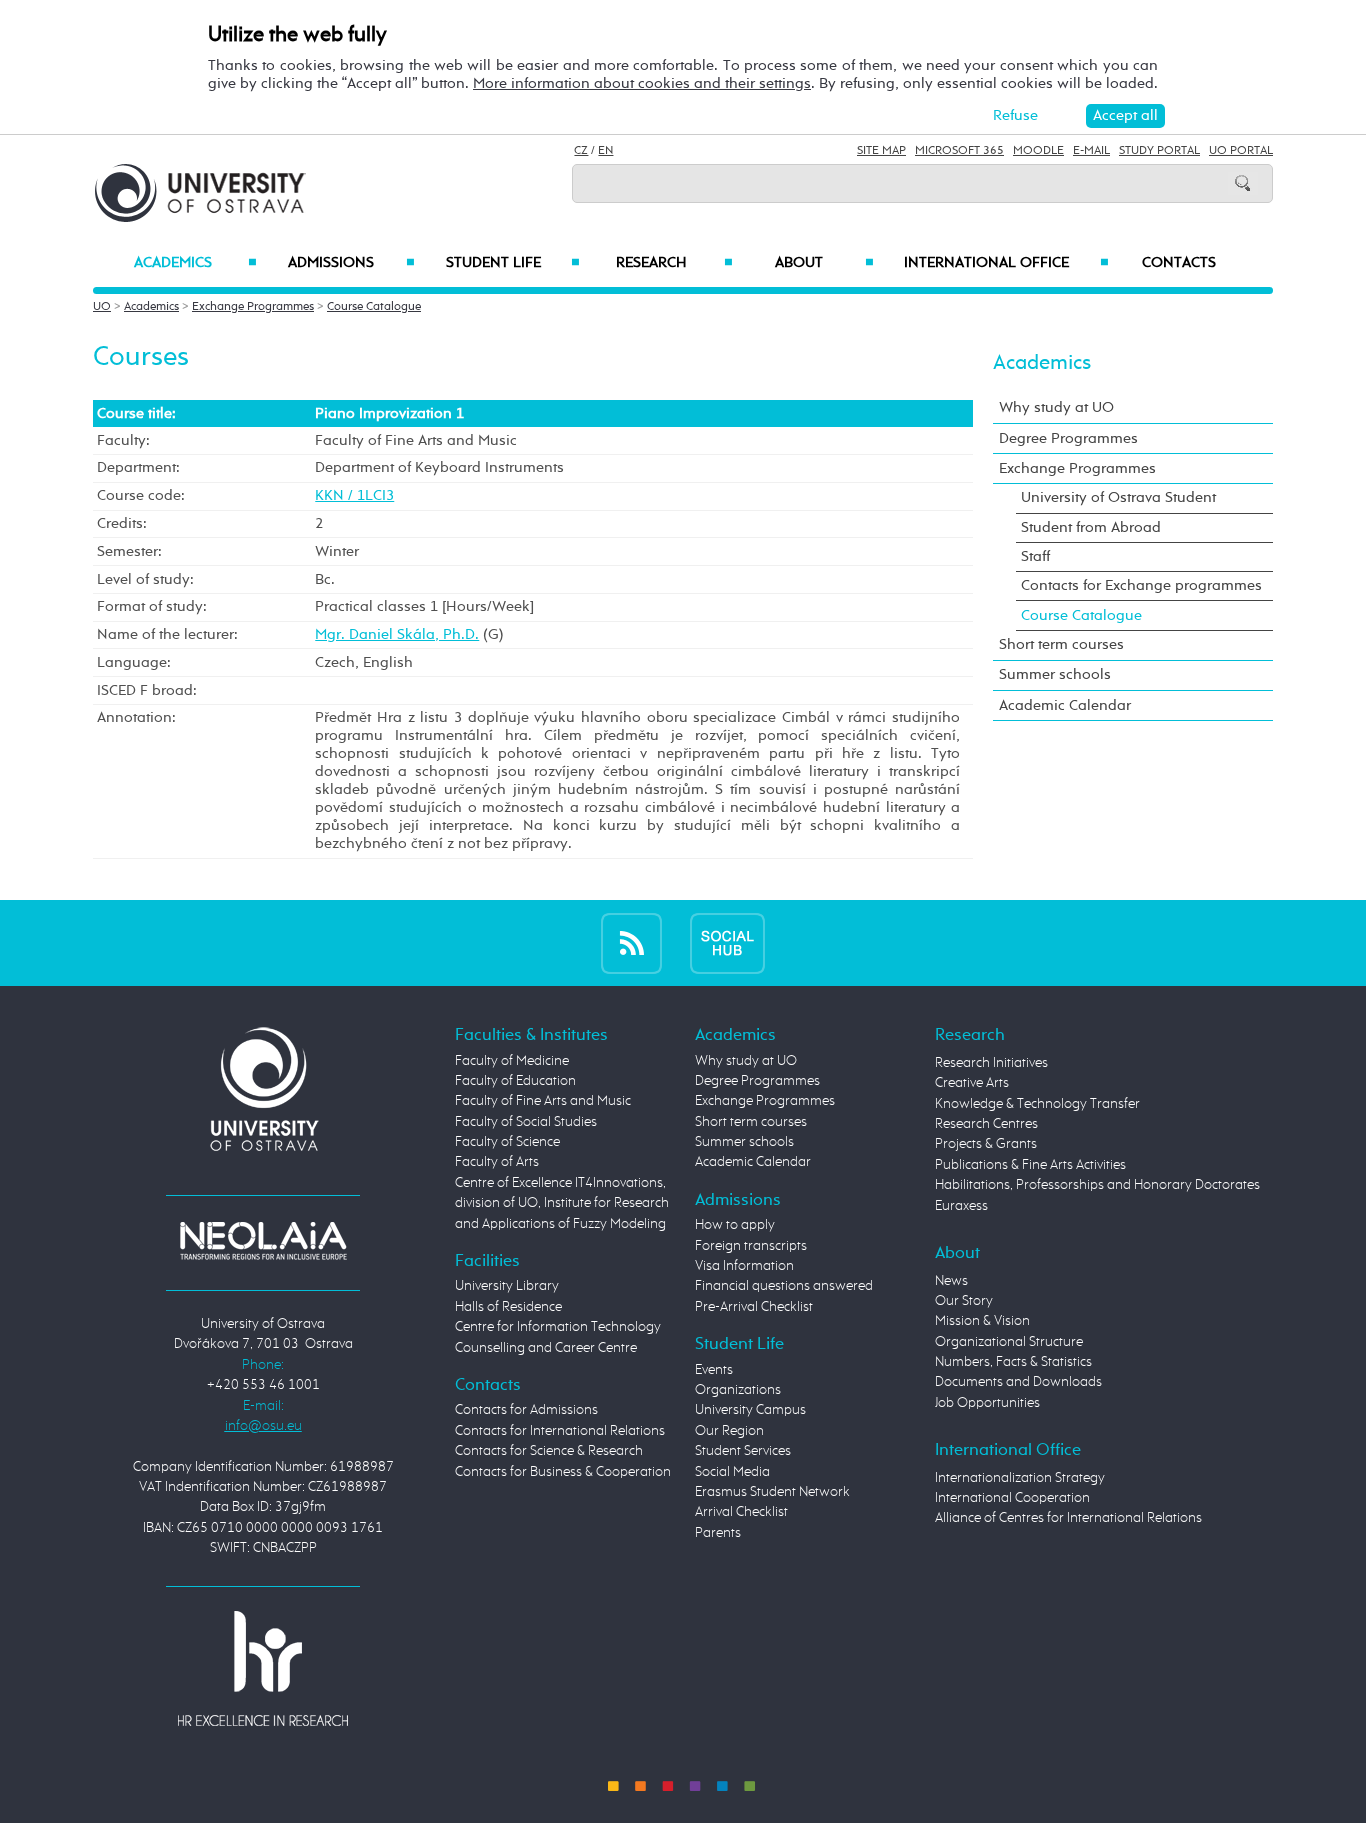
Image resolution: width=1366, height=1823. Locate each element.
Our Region (729, 1431)
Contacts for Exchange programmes (1141, 585)
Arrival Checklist (741, 1512)
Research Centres (986, 1124)
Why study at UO (1056, 407)
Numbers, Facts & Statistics (1013, 1362)
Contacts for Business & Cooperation (563, 1472)
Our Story (964, 1301)
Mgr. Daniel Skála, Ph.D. (397, 634)
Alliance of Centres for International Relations (1068, 1518)
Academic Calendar (1065, 705)
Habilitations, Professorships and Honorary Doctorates (1097, 1185)
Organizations (738, 1390)
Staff (1035, 556)
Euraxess (961, 1206)
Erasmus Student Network (772, 1492)
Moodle (1038, 151)
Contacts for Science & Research (549, 1451)
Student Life (513, 263)
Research (674, 263)
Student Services (743, 1451)
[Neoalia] (263, 1240)
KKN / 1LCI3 (354, 495)
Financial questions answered (784, 1286)
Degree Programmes (1068, 438)
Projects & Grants (986, 1144)
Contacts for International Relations (560, 1431)
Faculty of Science (507, 1142)
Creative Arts (972, 1083)
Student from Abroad (1091, 527)
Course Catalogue (374, 307)
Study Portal (1159, 151)
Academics (195, 263)
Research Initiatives (991, 1063)
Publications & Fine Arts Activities (1030, 1165)
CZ (581, 151)
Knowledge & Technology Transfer (1037, 1104)
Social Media (732, 1472)
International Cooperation (1012, 1498)
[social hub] (727, 942)
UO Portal (1241, 151)
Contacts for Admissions (526, 1410)
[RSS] (631, 942)
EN (605, 151)
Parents (718, 1533)
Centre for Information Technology (558, 1327)
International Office (1006, 263)
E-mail (1091, 151)
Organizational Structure (1009, 1342)
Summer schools (1055, 674)
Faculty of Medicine (512, 1061)
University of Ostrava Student (1118, 497)
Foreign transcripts (751, 1246)
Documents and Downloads (1018, 1382)
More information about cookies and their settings (642, 83)
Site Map (881, 151)
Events (714, 1370)
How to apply (735, 1225)
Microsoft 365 (959, 151)
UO (102, 307)
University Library (507, 1286)
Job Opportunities (987, 1403)
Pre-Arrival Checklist (754, 1307)
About (824, 263)
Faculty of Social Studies (526, 1122)
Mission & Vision (982, 1321)
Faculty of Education (515, 1081)
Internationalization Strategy (1020, 1478)
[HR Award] (263, 1668)
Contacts (1179, 263)
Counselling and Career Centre (546, 1348)
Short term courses (1061, 644)
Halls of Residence (508, 1307)
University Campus (750, 1410)
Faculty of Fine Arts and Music (543, 1101)
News (951, 1281)
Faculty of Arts (497, 1162)
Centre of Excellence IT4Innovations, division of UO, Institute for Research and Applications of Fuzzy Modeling (562, 1203)
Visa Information (744, 1266)
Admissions (351, 263)
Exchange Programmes (253, 307)
